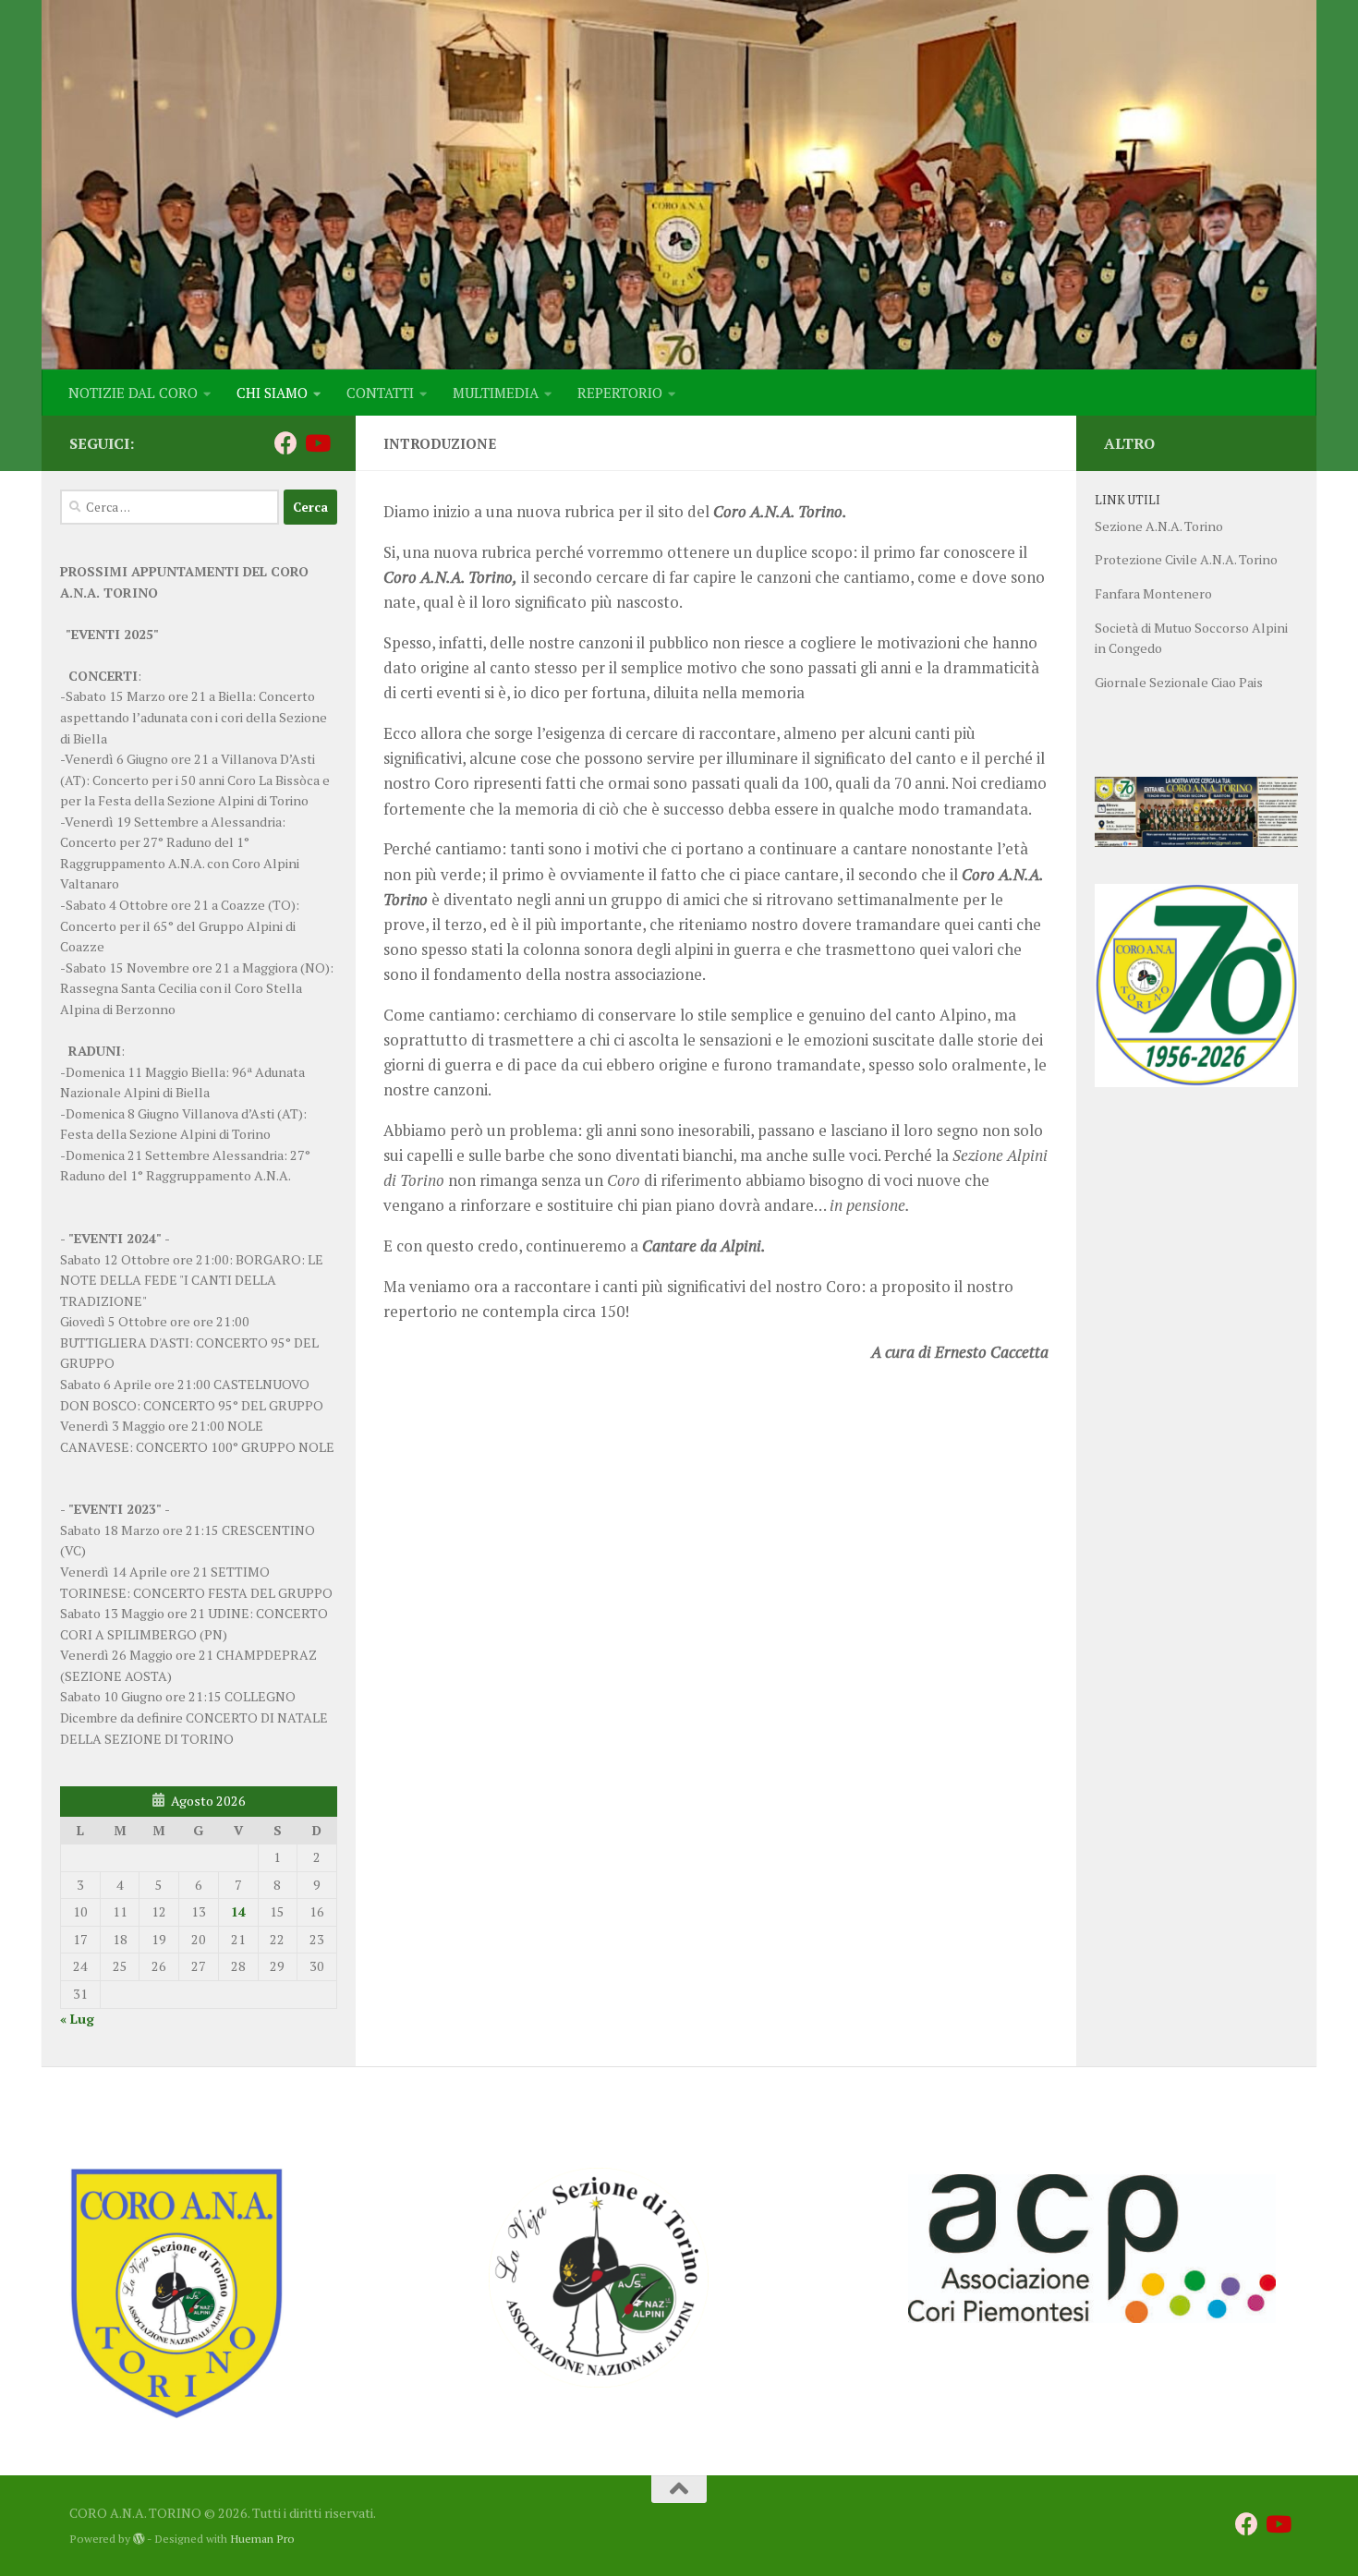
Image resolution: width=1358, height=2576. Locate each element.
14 (238, 1911)
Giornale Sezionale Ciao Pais (1179, 682)
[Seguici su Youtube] (316, 443)
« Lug (77, 2019)
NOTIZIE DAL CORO (133, 393)
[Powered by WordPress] (139, 2539)
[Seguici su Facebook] (286, 443)
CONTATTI (380, 393)
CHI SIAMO (272, 393)
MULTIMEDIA (496, 393)
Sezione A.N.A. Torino (1159, 526)
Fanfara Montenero (1153, 593)
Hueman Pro (262, 2539)
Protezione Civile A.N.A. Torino (1186, 559)
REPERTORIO (620, 393)
